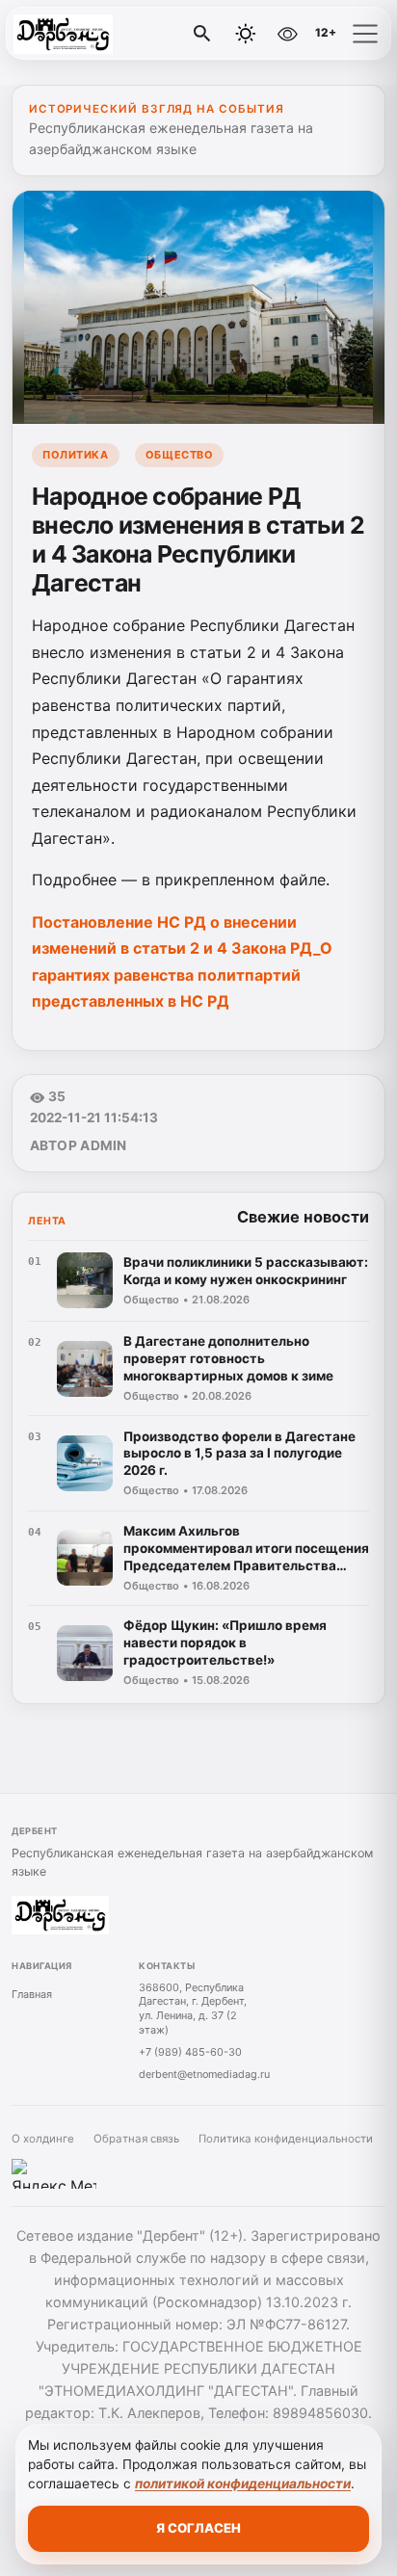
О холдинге (43, 2139)
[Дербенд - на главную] (94, 34)
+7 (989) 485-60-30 (190, 2052)
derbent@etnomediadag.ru (204, 2074)
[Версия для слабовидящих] (287, 34)
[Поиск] (202, 34)
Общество (179, 455)
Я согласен (198, 2528)
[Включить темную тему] (246, 34)
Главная (32, 1994)
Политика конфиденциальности (286, 2139)
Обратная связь (136, 2139)
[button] (365, 34)
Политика (75, 455)
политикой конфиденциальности (243, 2484)
